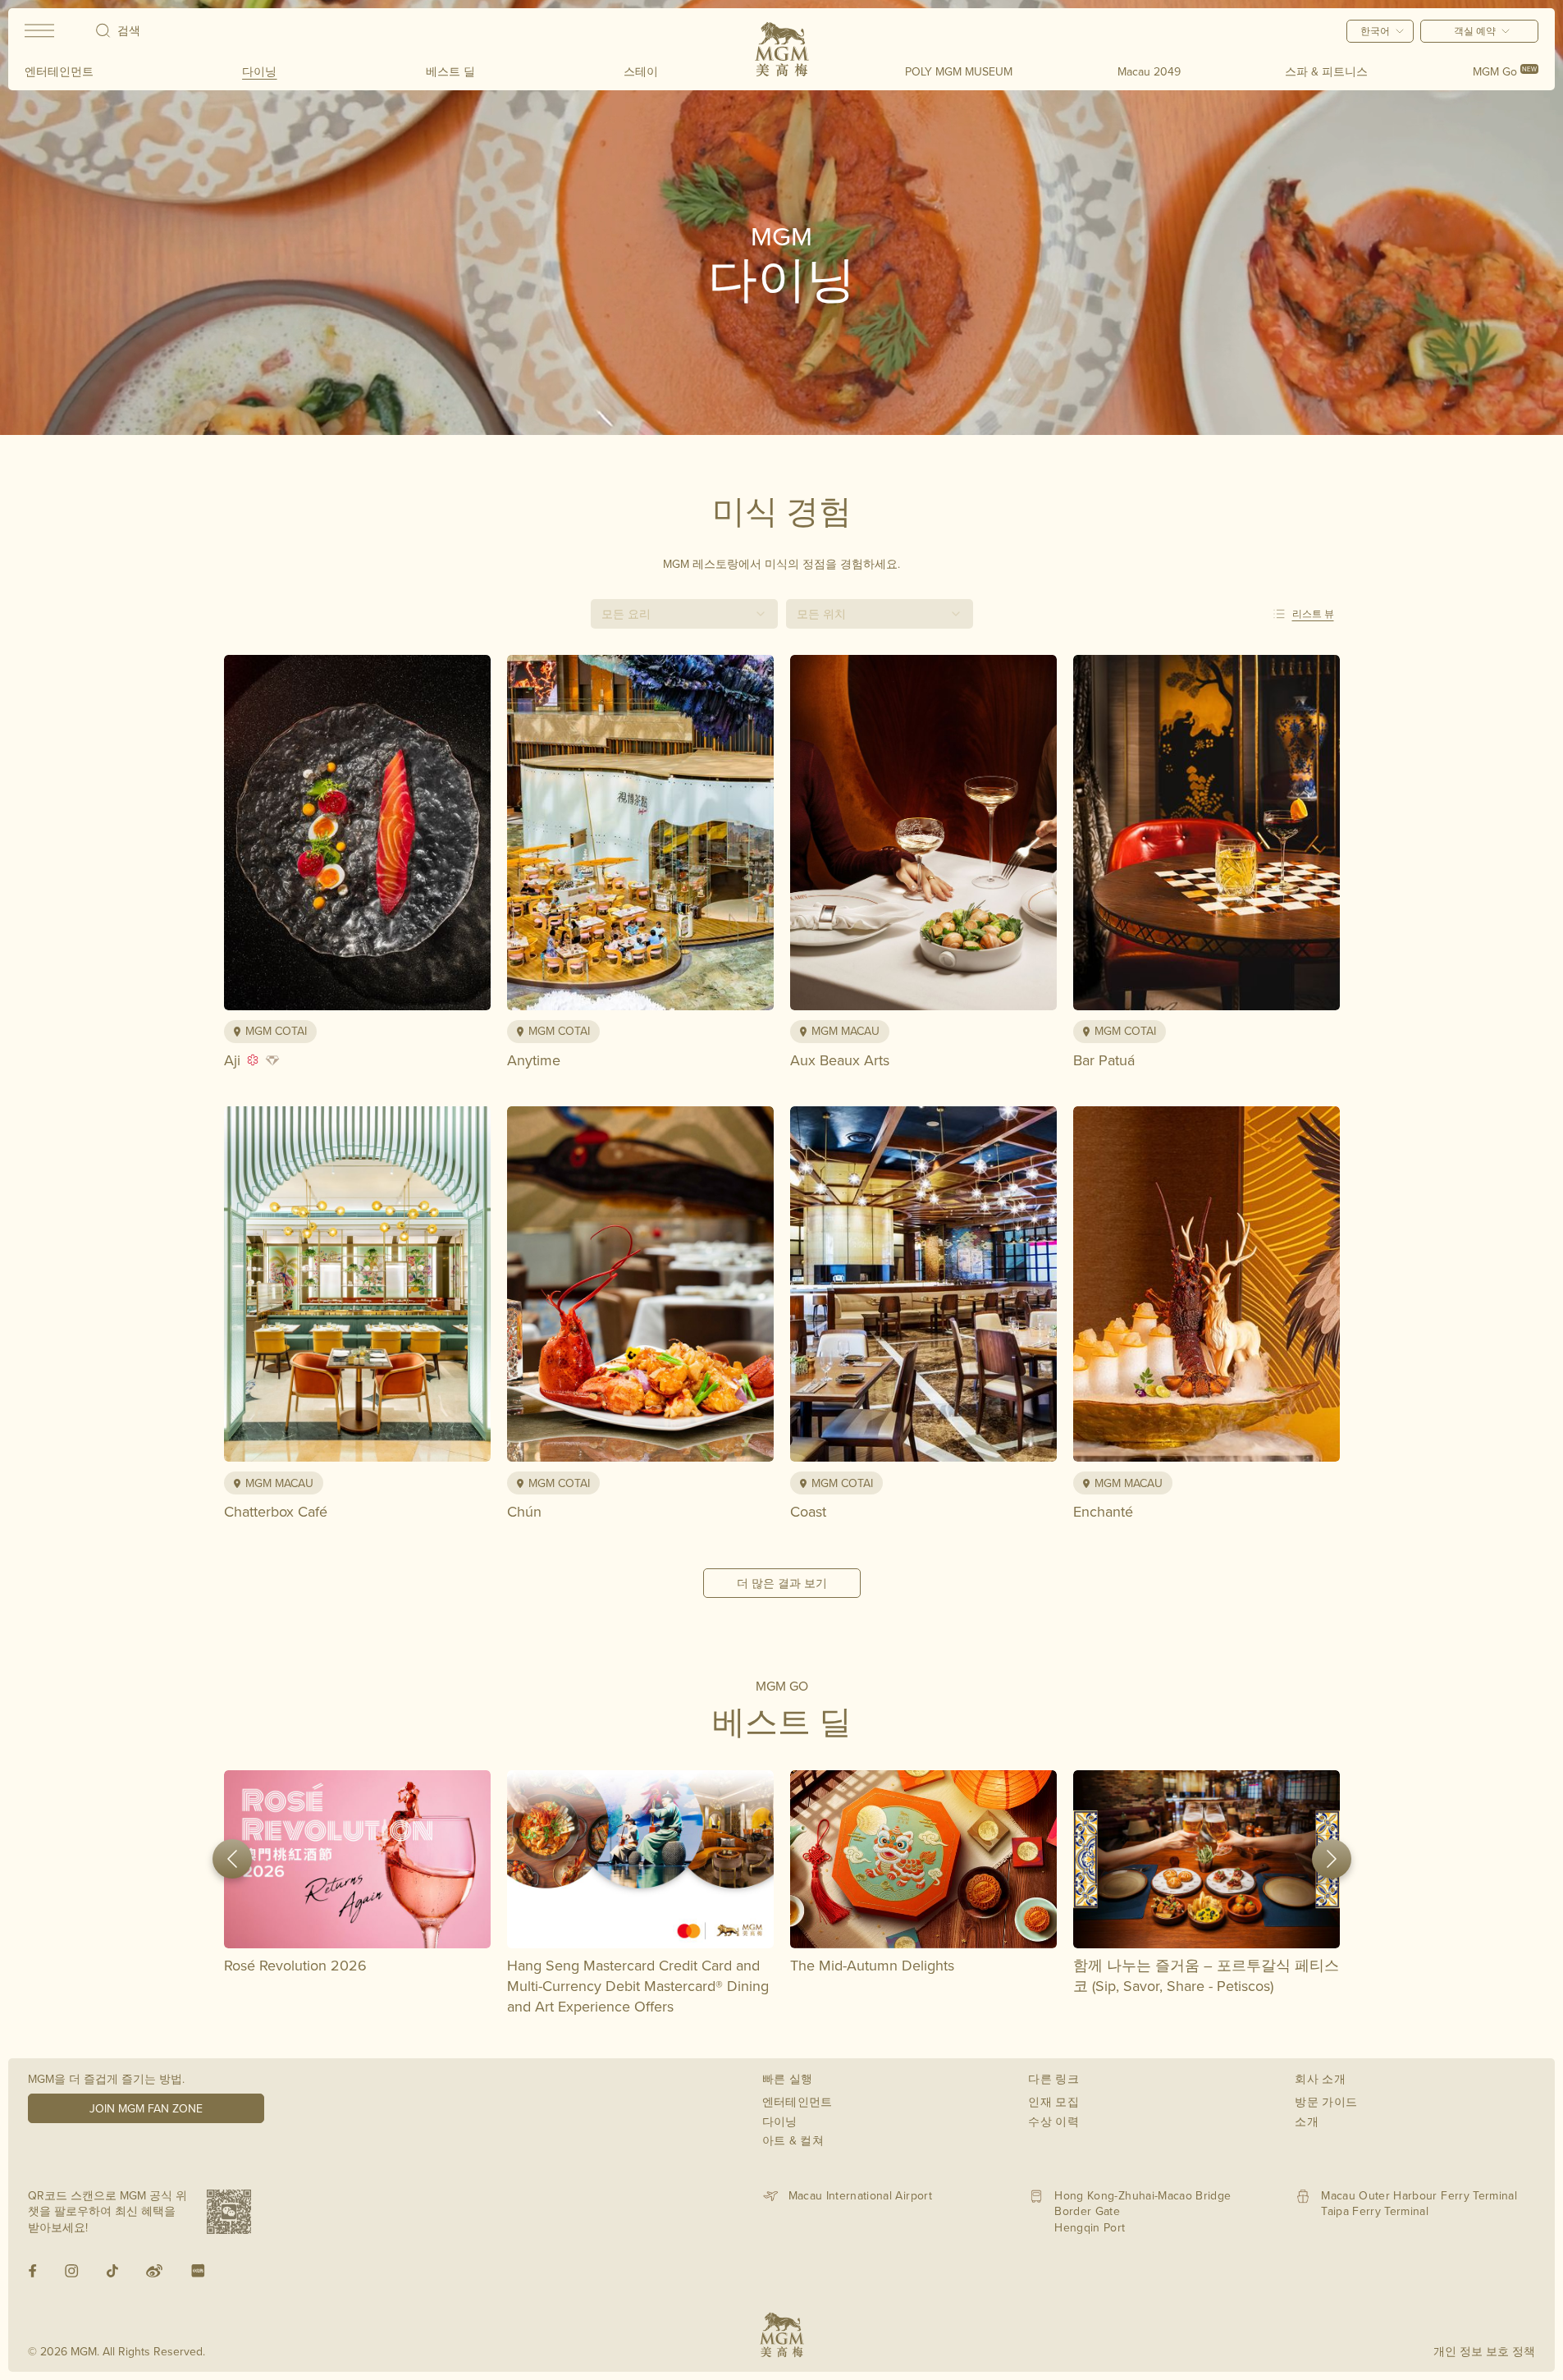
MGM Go (1505, 71)
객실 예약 (1475, 31)
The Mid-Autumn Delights (872, 1965)
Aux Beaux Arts (840, 1060)
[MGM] (782, 49)
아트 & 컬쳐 (793, 2140)
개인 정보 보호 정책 (1484, 2351)
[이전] (232, 1859)
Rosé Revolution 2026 (295, 1965)
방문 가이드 (1326, 2102)
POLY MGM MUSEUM (959, 71)
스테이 (641, 71)
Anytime (534, 1060)
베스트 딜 (450, 71)
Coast (808, 1511)
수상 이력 (1053, 2121)
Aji (232, 1060)
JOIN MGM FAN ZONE (146, 2108)
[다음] (1332, 1859)
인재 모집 (1053, 2102)
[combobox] (684, 614)
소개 (1307, 2121)
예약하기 (294, 989)
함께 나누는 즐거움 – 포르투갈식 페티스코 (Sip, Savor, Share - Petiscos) (1206, 1975)
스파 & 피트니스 (1326, 71)
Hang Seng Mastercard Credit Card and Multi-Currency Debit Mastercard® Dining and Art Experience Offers (638, 1986)
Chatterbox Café (276, 1511)
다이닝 (259, 71)
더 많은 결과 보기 (782, 1583)
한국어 (1375, 31)
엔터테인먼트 (59, 71)
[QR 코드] (229, 2212)
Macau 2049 (1149, 71)
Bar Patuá (1104, 1060)
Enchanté (1103, 1511)
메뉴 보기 (420, 989)
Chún (524, 1511)
